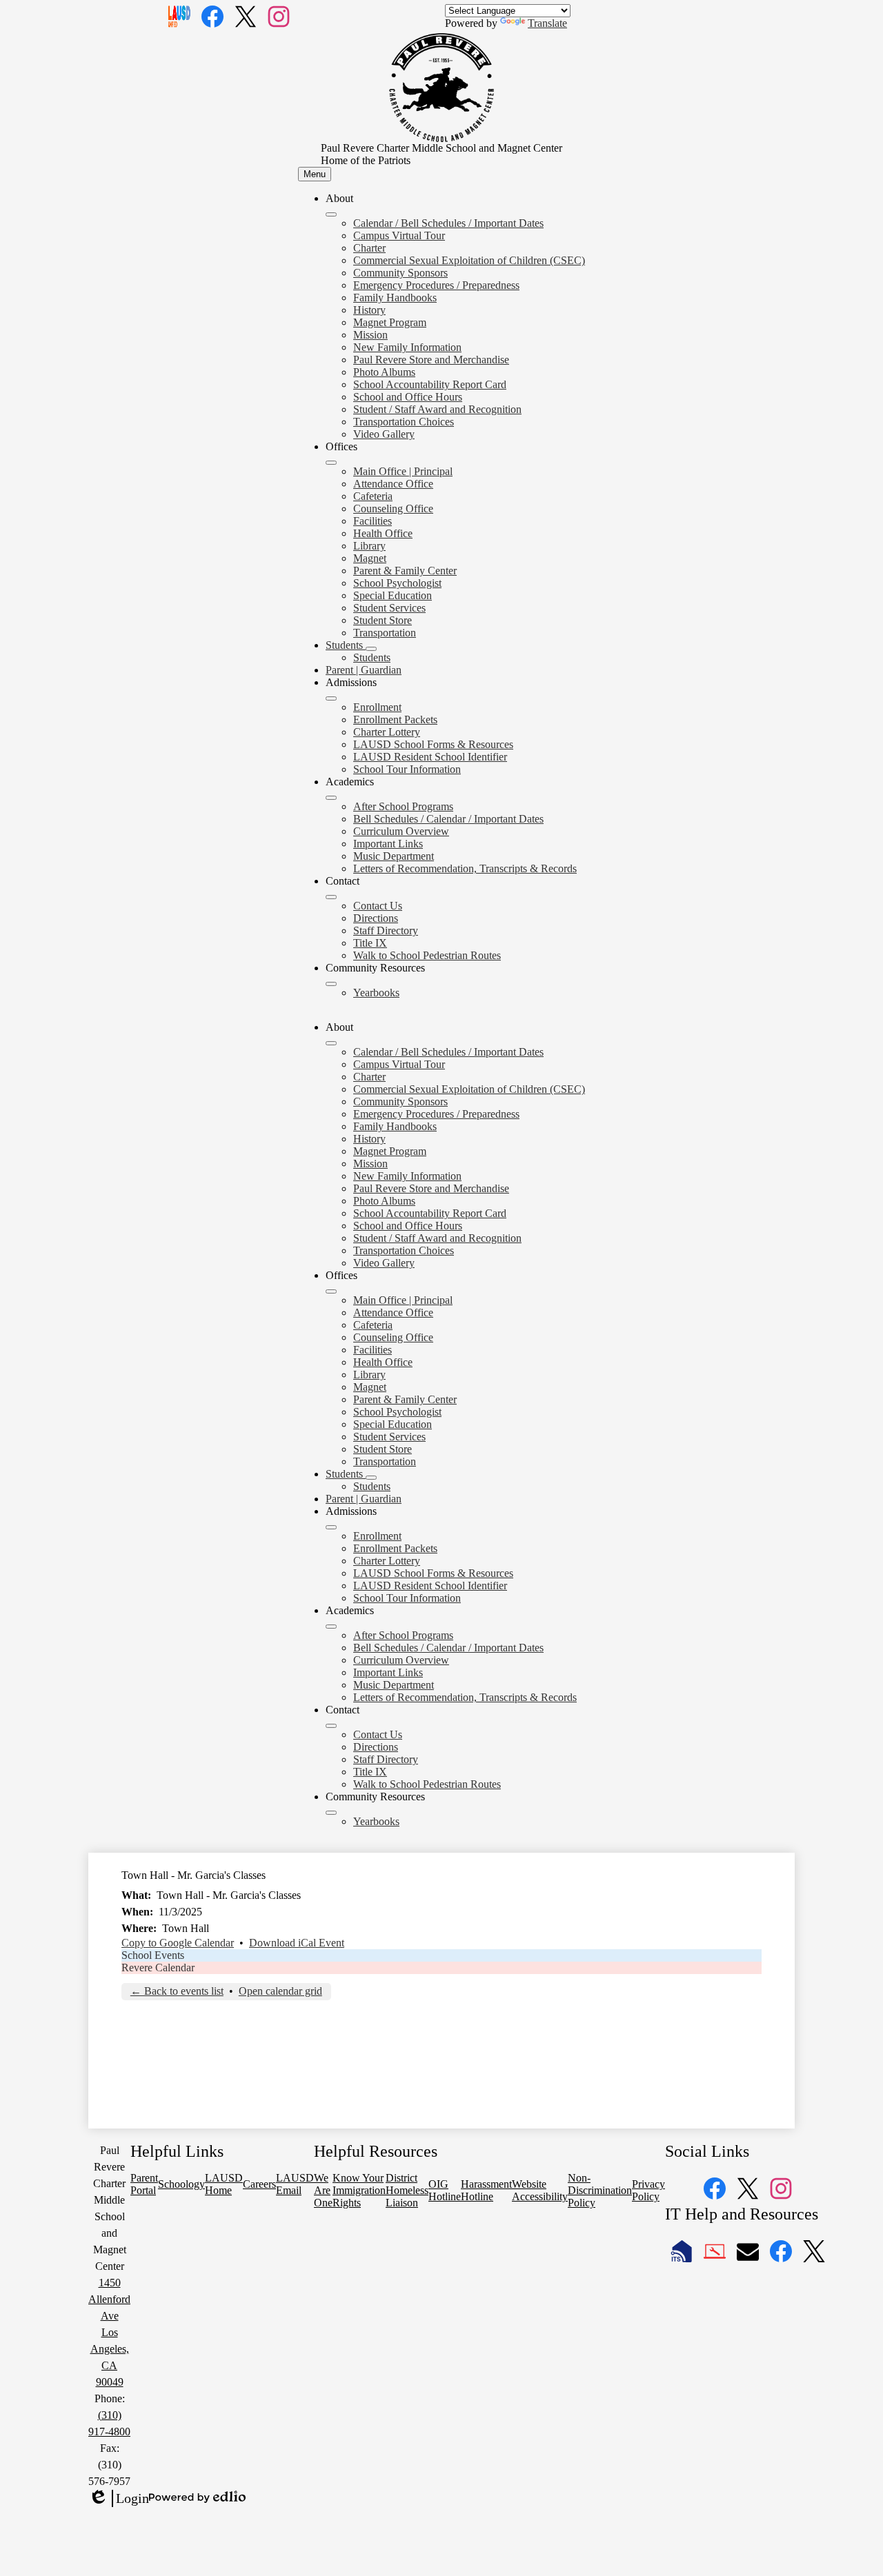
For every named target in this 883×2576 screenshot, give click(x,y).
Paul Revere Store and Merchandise (431, 360)
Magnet (370, 558)
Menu (315, 174)
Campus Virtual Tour (399, 235)
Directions (376, 918)
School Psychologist (397, 583)
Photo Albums (384, 372)
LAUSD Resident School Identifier (430, 757)
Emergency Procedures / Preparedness (436, 285)
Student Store (383, 620)
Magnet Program (390, 322)
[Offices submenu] (331, 463)
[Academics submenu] (331, 798)
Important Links (388, 844)
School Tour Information (407, 769)
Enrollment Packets (395, 720)
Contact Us (378, 906)
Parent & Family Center (405, 571)
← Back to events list (177, 1991)
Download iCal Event (297, 1943)
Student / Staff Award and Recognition (437, 409)
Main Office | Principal (403, 471)
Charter (369, 248)
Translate (547, 23)
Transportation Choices (404, 422)
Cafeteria (373, 496)
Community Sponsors (400, 273)
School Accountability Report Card (430, 384)
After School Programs (403, 806)
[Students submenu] (371, 649)
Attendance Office (393, 484)
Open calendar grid (280, 1991)
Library (369, 546)
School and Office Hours (408, 397)
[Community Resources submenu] (331, 984)
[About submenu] (331, 214)
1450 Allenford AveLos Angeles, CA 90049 (109, 2332)
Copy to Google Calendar (178, 1943)
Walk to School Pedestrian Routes (427, 955)
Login (119, 2499)
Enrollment (377, 707)
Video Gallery (384, 434)
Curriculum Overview (401, 831)
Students (372, 657)
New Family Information (407, 347)
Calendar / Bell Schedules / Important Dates (448, 223)
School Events (153, 1955)
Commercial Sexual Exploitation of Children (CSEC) (469, 260)
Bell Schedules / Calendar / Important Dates (448, 819)
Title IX (370, 943)
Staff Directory (386, 930)
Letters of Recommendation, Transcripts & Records (465, 868)
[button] (331, 1043)
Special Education (393, 595)
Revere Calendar (158, 1968)
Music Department (394, 856)
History (369, 310)
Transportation (385, 633)
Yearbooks (376, 993)
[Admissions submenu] (331, 698)
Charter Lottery (387, 732)
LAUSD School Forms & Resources (433, 744)
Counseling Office (393, 509)
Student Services (389, 608)
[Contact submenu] (331, 897)
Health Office (383, 533)
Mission (370, 335)
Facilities (373, 521)
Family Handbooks (395, 298)
